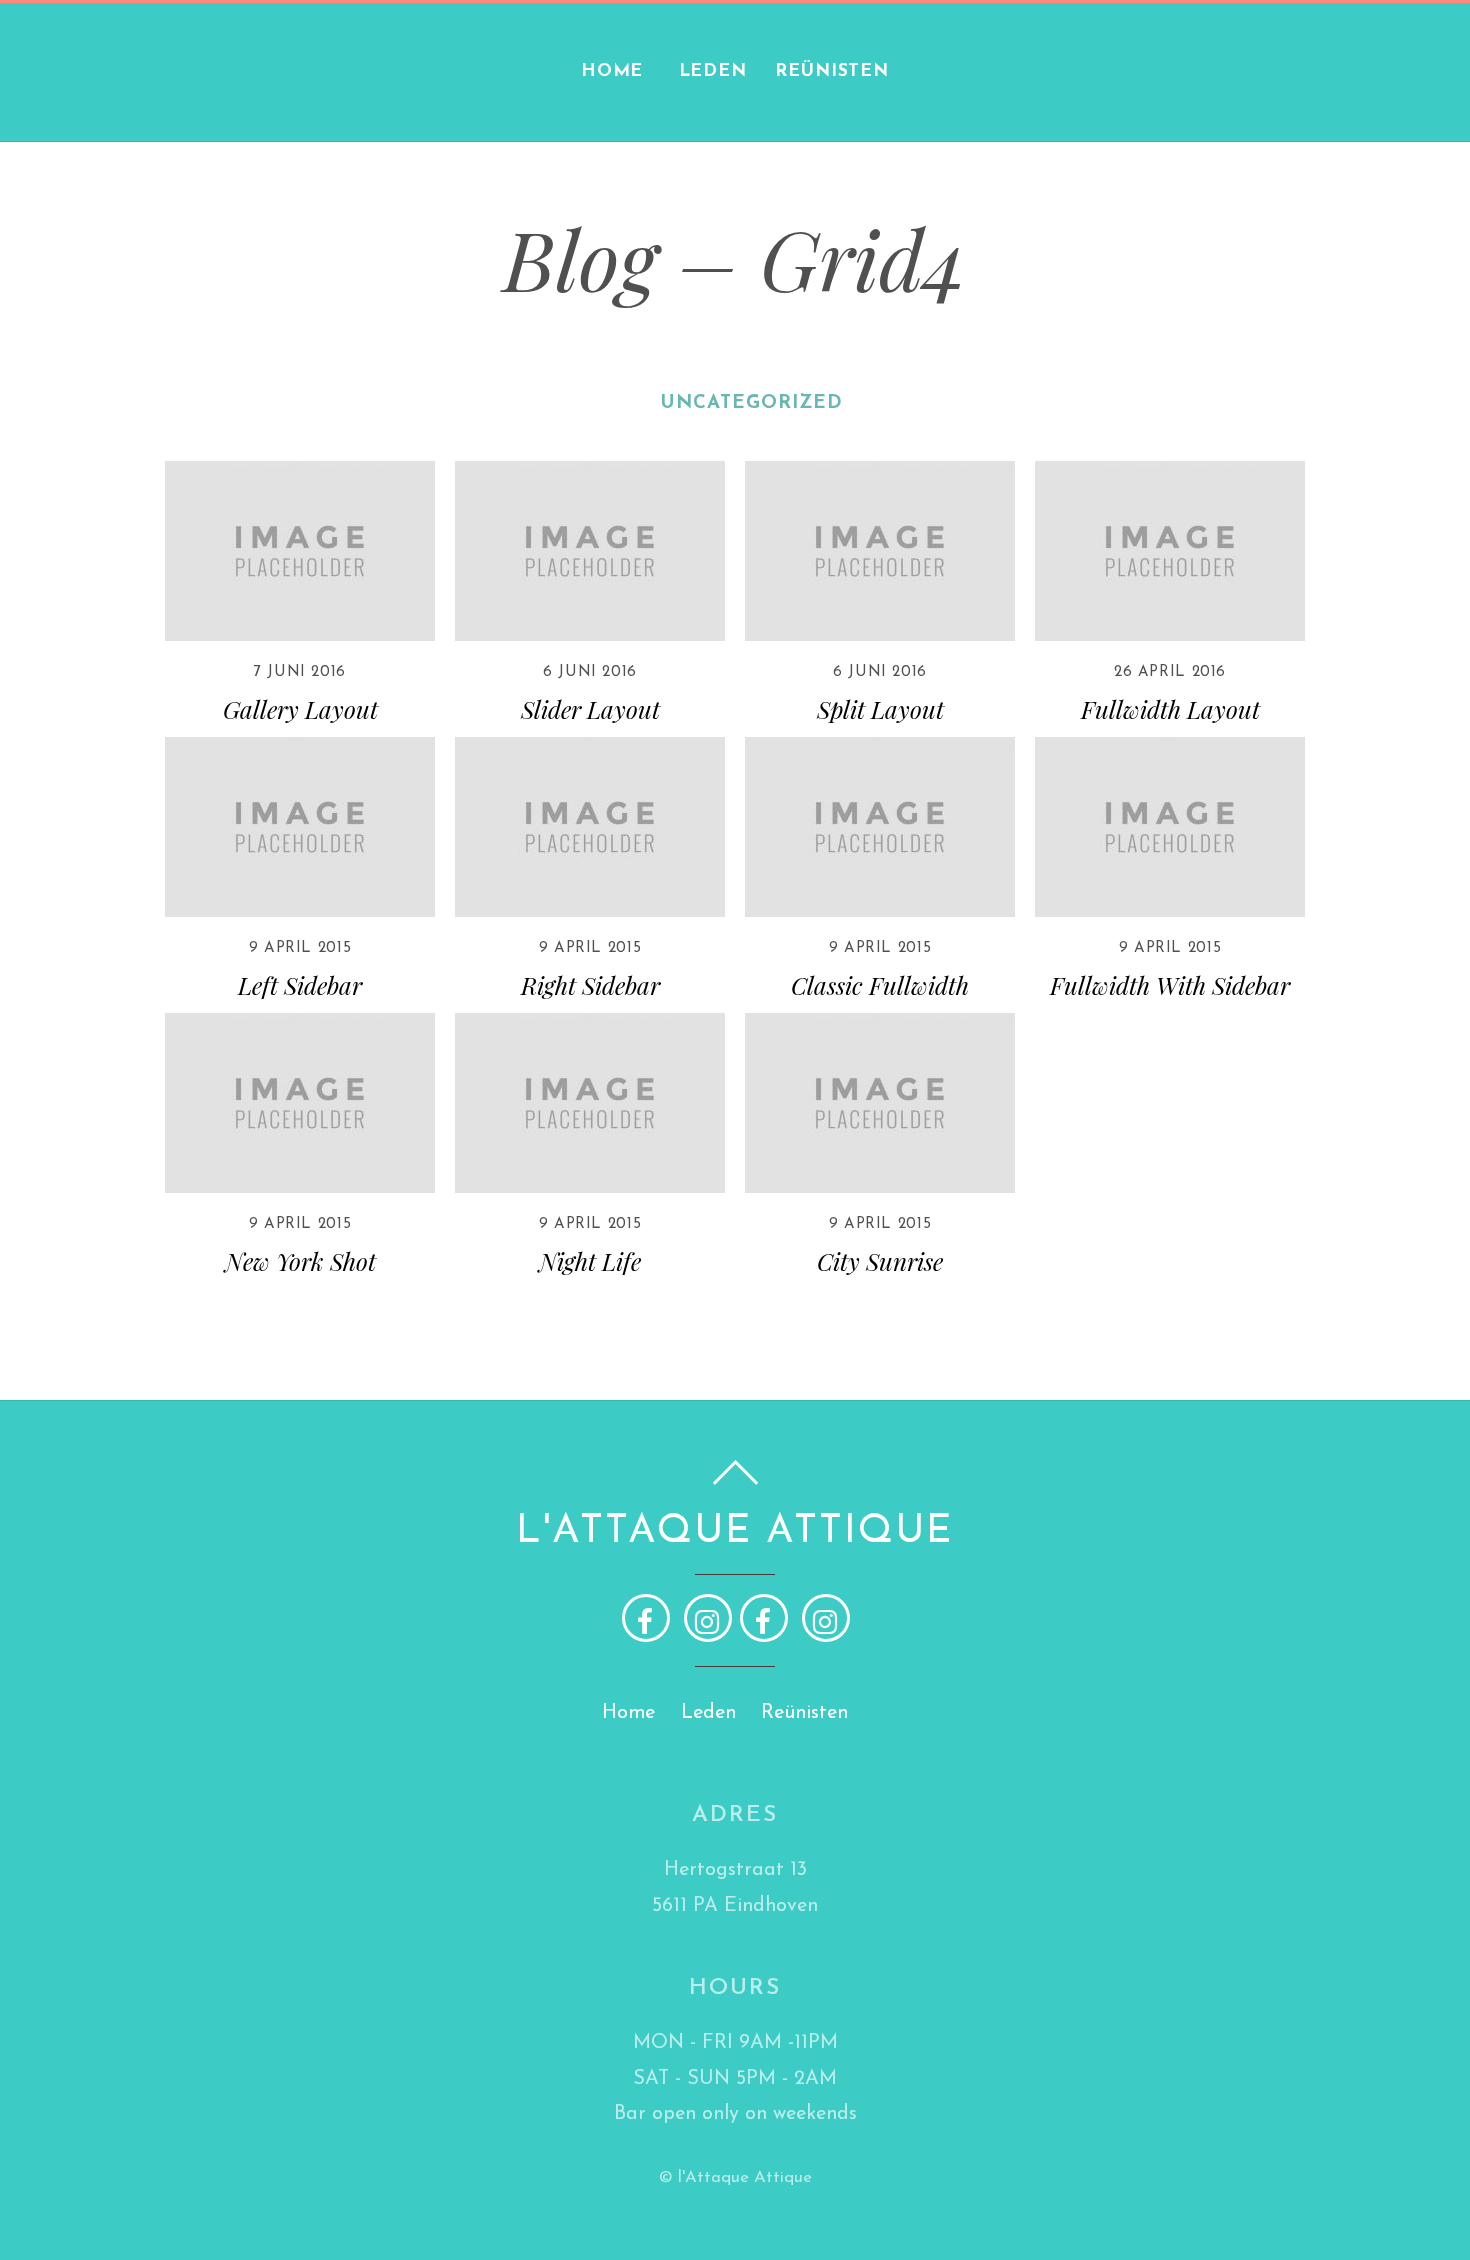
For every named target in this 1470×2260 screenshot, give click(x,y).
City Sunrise (880, 1261)
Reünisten (832, 71)
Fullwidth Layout (1170, 709)
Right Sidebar (590, 985)
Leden (713, 71)
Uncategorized (752, 403)
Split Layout (880, 709)
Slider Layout (590, 709)
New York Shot (300, 1261)
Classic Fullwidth (880, 985)
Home (612, 71)
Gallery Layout (300, 709)
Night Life (590, 1261)
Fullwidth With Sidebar (1170, 985)
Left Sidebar (300, 985)
